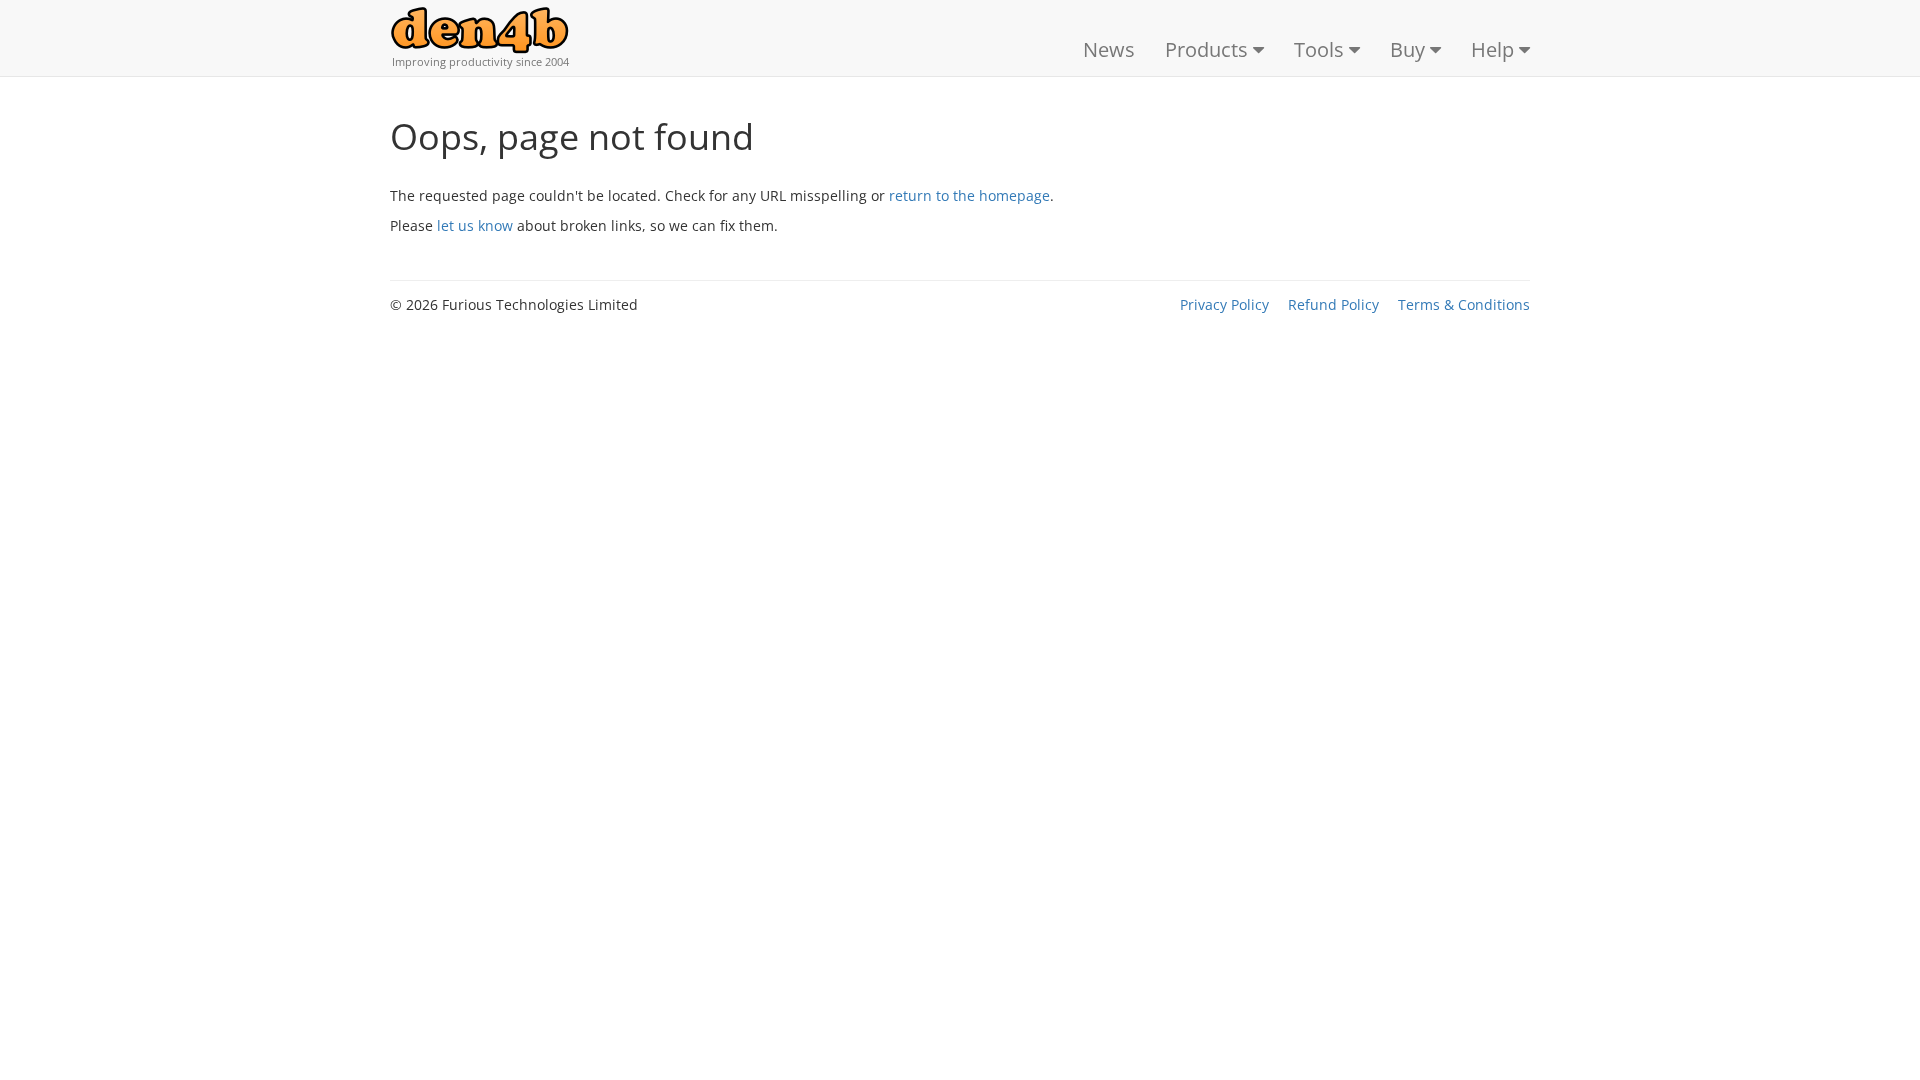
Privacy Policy (1224, 304)
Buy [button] (1410, 49)
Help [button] (1495, 49)
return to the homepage (969, 195)
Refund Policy (1333, 304)
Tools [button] (1321, 49)
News (1109, 49)
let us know (475, 225)
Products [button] (1209, 49)
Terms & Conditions (1464, 304)
